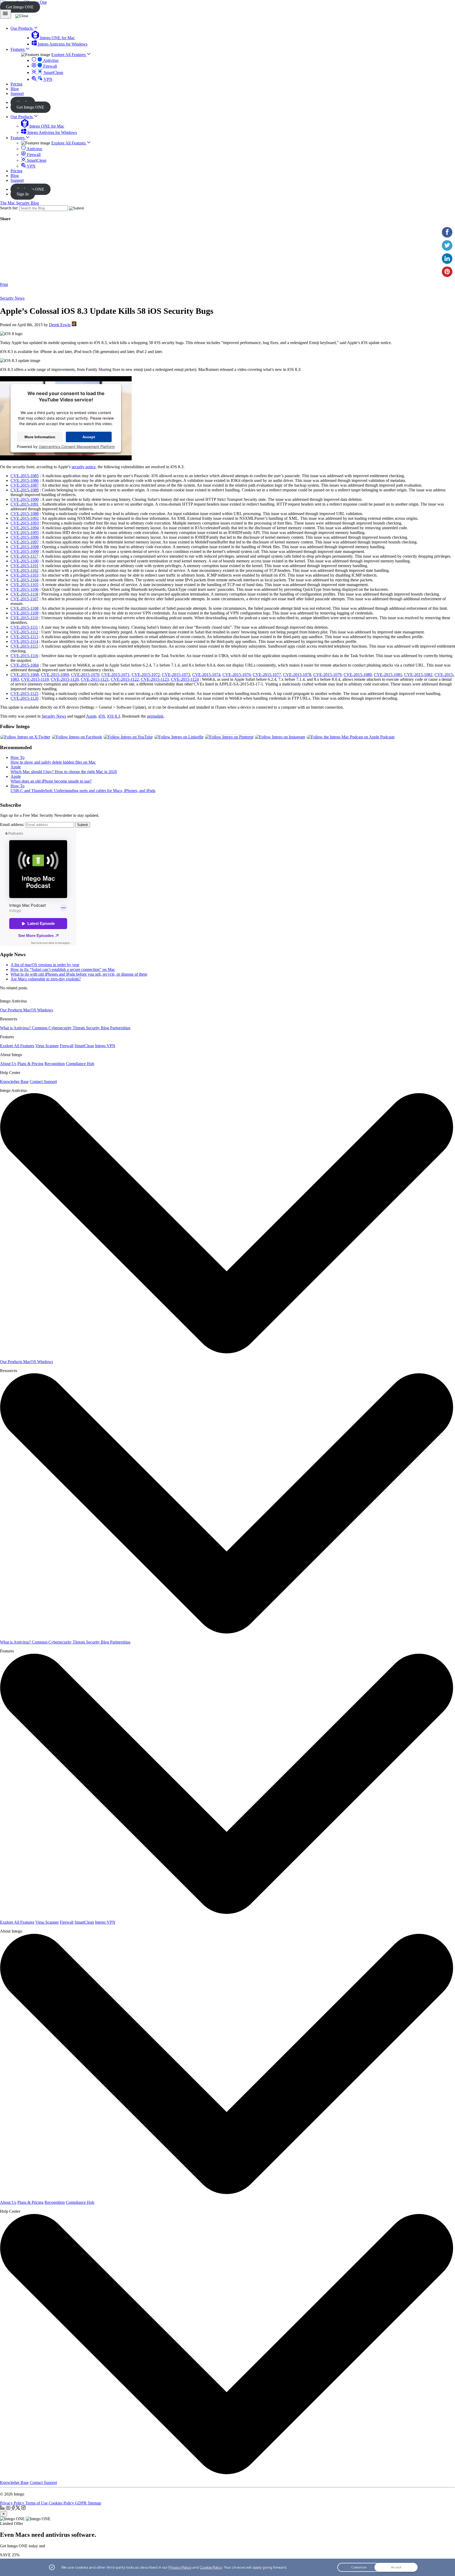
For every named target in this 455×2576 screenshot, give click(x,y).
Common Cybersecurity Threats (59, 1028)
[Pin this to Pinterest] (447, 272)
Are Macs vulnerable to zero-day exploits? (46, 979)
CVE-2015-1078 (297, 675)
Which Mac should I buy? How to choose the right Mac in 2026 (64, 772)
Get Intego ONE (20, 7)
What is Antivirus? (16, 1028)
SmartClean (53, 72)
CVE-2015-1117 (24, 556)
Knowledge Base (14, 1082)
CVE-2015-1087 (25, 485)
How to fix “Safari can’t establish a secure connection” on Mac (63, 969)
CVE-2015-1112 (24, 632)
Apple (91, 716)
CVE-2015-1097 (25, 542)
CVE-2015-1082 (418, 675)
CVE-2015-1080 (358, 675)
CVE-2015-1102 (24, 570)
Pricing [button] (16, 84)
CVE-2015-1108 (24, 608)
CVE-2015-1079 (327, 675)
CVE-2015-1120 (65, 679)
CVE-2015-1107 (24, 599)
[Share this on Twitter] (447, 245)
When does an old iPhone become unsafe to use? (51, 781)
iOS (102, 716)
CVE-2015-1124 (185, 679)
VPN (48, 79)
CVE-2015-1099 (25, 551)
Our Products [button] (22, 28)
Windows (45, 1010)
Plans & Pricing (30, 1064)
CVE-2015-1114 (24, 641)
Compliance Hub (80, 1064)
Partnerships (120, 1028)
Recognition (55, 1064)
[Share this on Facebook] (447, 232)
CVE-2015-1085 (25, 476)
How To (18, 757)
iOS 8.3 (114, 716)
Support (17, 180)
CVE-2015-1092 (25, 518)
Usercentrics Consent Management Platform (77, 447)
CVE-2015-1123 (155, 679)
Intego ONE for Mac (57, 38)
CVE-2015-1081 (388, 675)
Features (18, 138)
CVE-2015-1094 (25, 528)
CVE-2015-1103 (24, 575)
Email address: (12, 825)
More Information (40, 437)
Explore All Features (69, 55)
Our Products (22, 117)
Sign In (23, 194)
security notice (84, 467)
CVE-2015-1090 (25, 499)
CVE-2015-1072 (146, 675)
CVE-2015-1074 (206, 675)
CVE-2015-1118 (24, 594)
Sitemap (94, 2503)
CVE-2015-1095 (25, 533)
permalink (155, 716)
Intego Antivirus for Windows (62, 44)
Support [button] (17, 94)
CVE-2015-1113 (24, 637)
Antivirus (50, 60)
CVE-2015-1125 (24, 694)
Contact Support (43, 1082)
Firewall (50, 66)
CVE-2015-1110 (24, 618)
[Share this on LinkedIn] (447, 259)
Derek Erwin (60, 325)
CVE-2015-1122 (125, 679)
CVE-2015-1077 (267, 675)
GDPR (81, 2503)
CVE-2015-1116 (24, 656)
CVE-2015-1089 (25, 490)
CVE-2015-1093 (25, 523)
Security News (12, 298)
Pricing (16, 171)
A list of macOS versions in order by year (45, 965)
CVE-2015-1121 (95, 679)
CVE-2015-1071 (115, 675)
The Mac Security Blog (19, 203)
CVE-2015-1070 (85, 675)
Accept (89, 437)
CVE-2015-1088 (25, 514)
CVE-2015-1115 (24, 646)
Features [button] (18, 49)
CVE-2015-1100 (24, 561)
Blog (15, 176)
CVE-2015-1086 (25, 480)
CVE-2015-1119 (35, 679)
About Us (8, 1064)
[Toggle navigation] (6, 14)
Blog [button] (15, 89)
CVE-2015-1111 (24, 627)
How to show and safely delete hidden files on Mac (53, 762)
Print (4, 284)
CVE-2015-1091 (25, 504)
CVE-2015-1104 (24, 580)
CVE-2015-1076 (237, 675)
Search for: (9, 208)
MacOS (30, 1010)
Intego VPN (105, 1046)
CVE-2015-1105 (24, 585)
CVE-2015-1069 (55, 675)
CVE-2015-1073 (176, 675)
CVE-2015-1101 (24, 566)
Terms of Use (37, 2503)
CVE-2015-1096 (25, 537)
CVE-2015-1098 (25, 547)
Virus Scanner (47, 1046)
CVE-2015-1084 (25, 665)
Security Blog (98, 1028)
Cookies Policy (62, 2503)
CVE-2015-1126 (24, 698)
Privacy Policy (13, 2503)
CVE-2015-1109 (24, 613)
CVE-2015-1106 (24, 589)
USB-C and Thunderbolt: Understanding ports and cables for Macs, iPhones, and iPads (83, 791)
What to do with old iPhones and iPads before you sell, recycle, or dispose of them (79, 974)
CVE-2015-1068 (25, 675)
